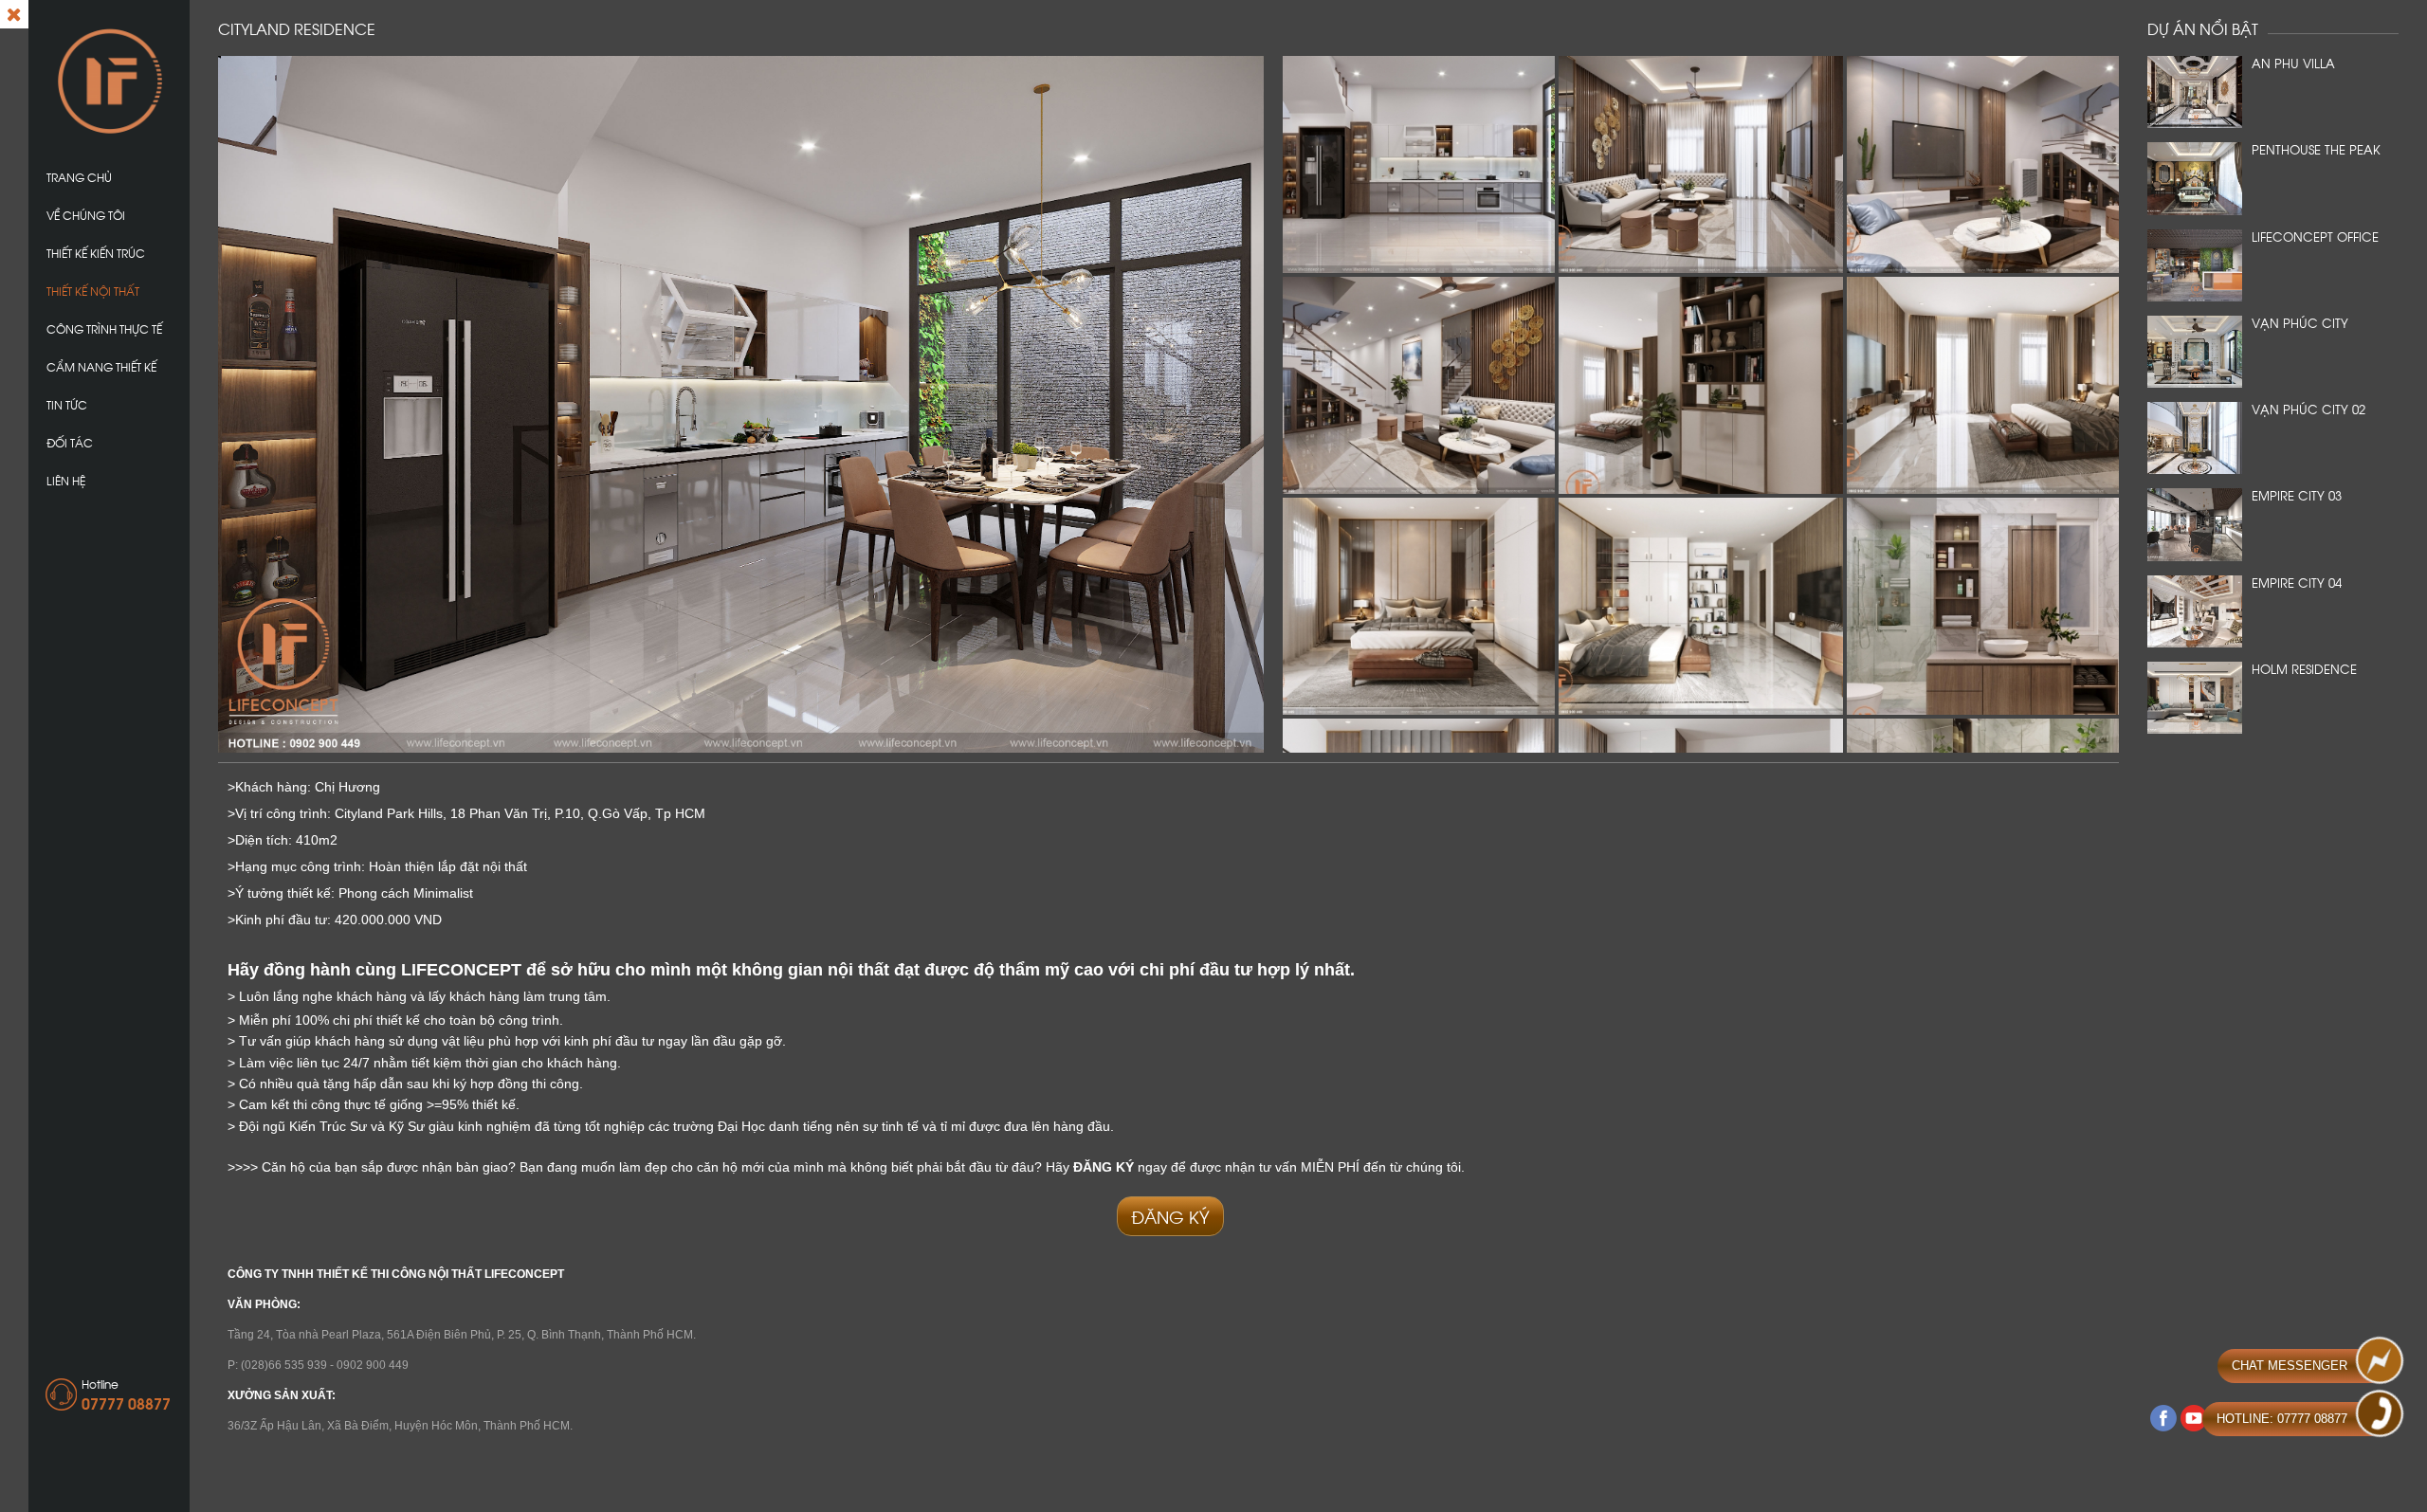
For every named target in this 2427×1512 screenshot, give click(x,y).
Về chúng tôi (86, 215)
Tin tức (67, 404)
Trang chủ (79, 177)
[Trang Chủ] (109, 80)
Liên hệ (66, 480)
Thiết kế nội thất (93, 291)
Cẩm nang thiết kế (101, 366)
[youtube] (2194, 1418)
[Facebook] (2163, 1418)
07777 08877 (126, 1403)
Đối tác (70, 442)
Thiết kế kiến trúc (96, 253)
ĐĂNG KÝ (1170, 1216)
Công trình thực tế (104, 328)
